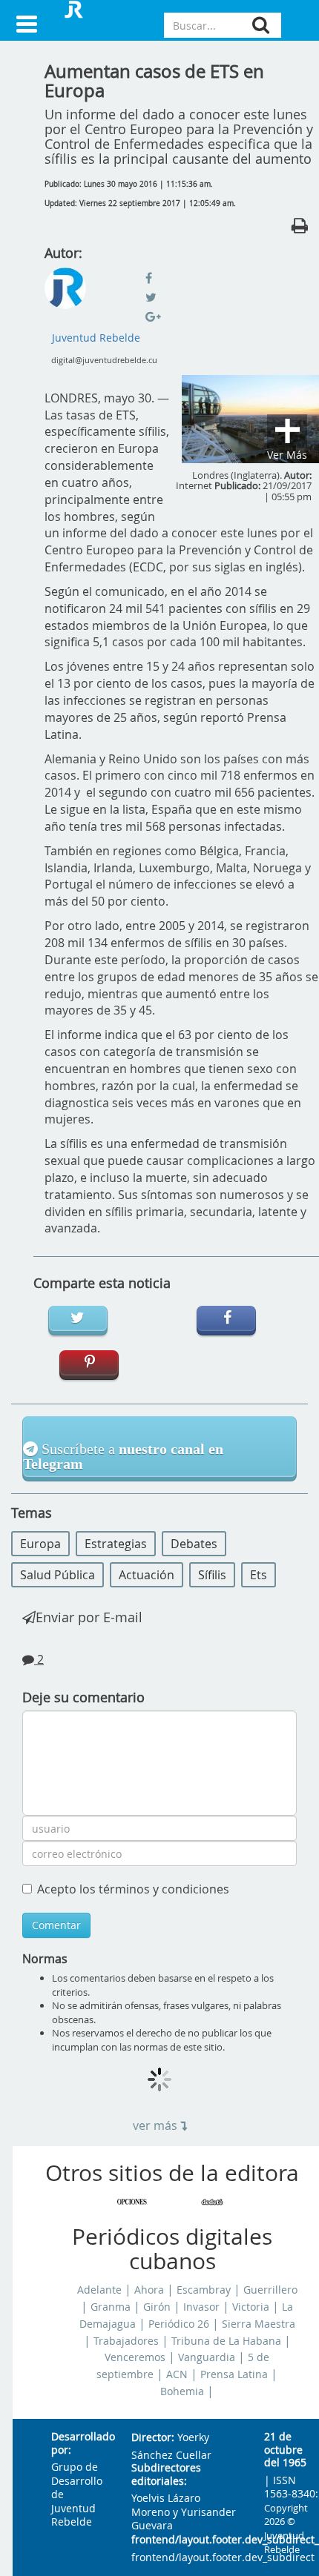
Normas (45, 1959)
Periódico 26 (179, 2324)
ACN (177, 2374)
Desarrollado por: (79, 2444)
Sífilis (212, 1575)
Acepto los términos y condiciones (133, 1889)
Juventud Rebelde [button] (96, 338)
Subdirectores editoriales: (166, 2475)
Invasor (201, 2307)
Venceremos (135, 2357)
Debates (194, 1544)
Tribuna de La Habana (226, 2341)
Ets (259, 1575)
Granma (111, 2307)
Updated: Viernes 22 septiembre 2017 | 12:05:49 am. (140, 203)
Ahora (149, 2290)
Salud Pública (57, 1575)
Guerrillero (270, 2290)
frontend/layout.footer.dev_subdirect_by (186, 2540)
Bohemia (182, 2391)
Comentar (56, 1925)
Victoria (251, 2307)
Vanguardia (207, 2357)
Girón (157, 2307)
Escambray (204, 2290)
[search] (261, 25)
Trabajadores (126, 2341)
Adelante (99, 2290)
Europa (40, 1544)
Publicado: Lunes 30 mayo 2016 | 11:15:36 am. (129, 184)
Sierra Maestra (259, 2324)
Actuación (147, 1575)
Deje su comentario (83, 1697)
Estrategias (116, 1544)
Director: (153, 2438)
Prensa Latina (234, 2374)
